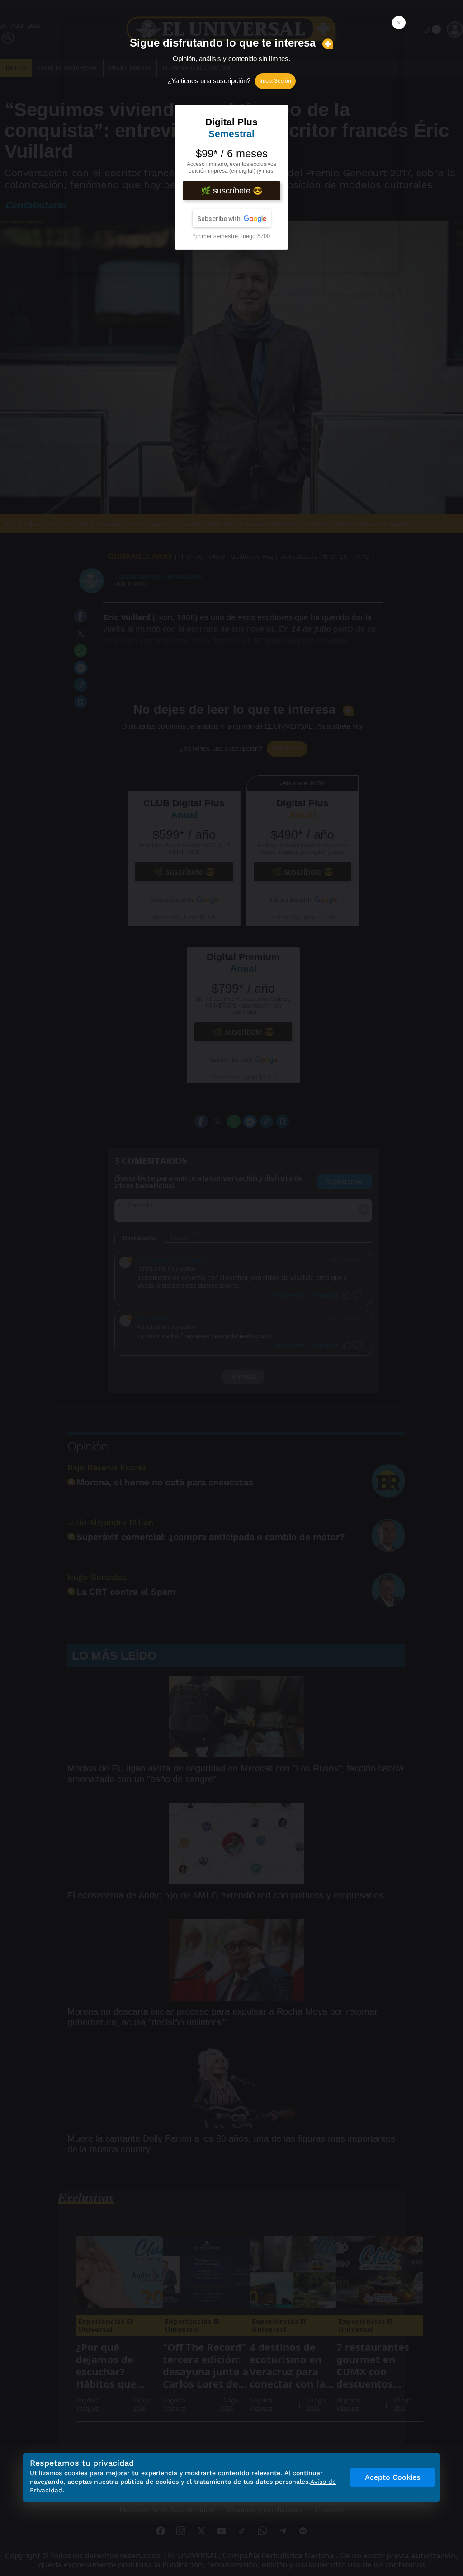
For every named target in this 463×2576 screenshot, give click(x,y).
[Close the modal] (399, 23)
